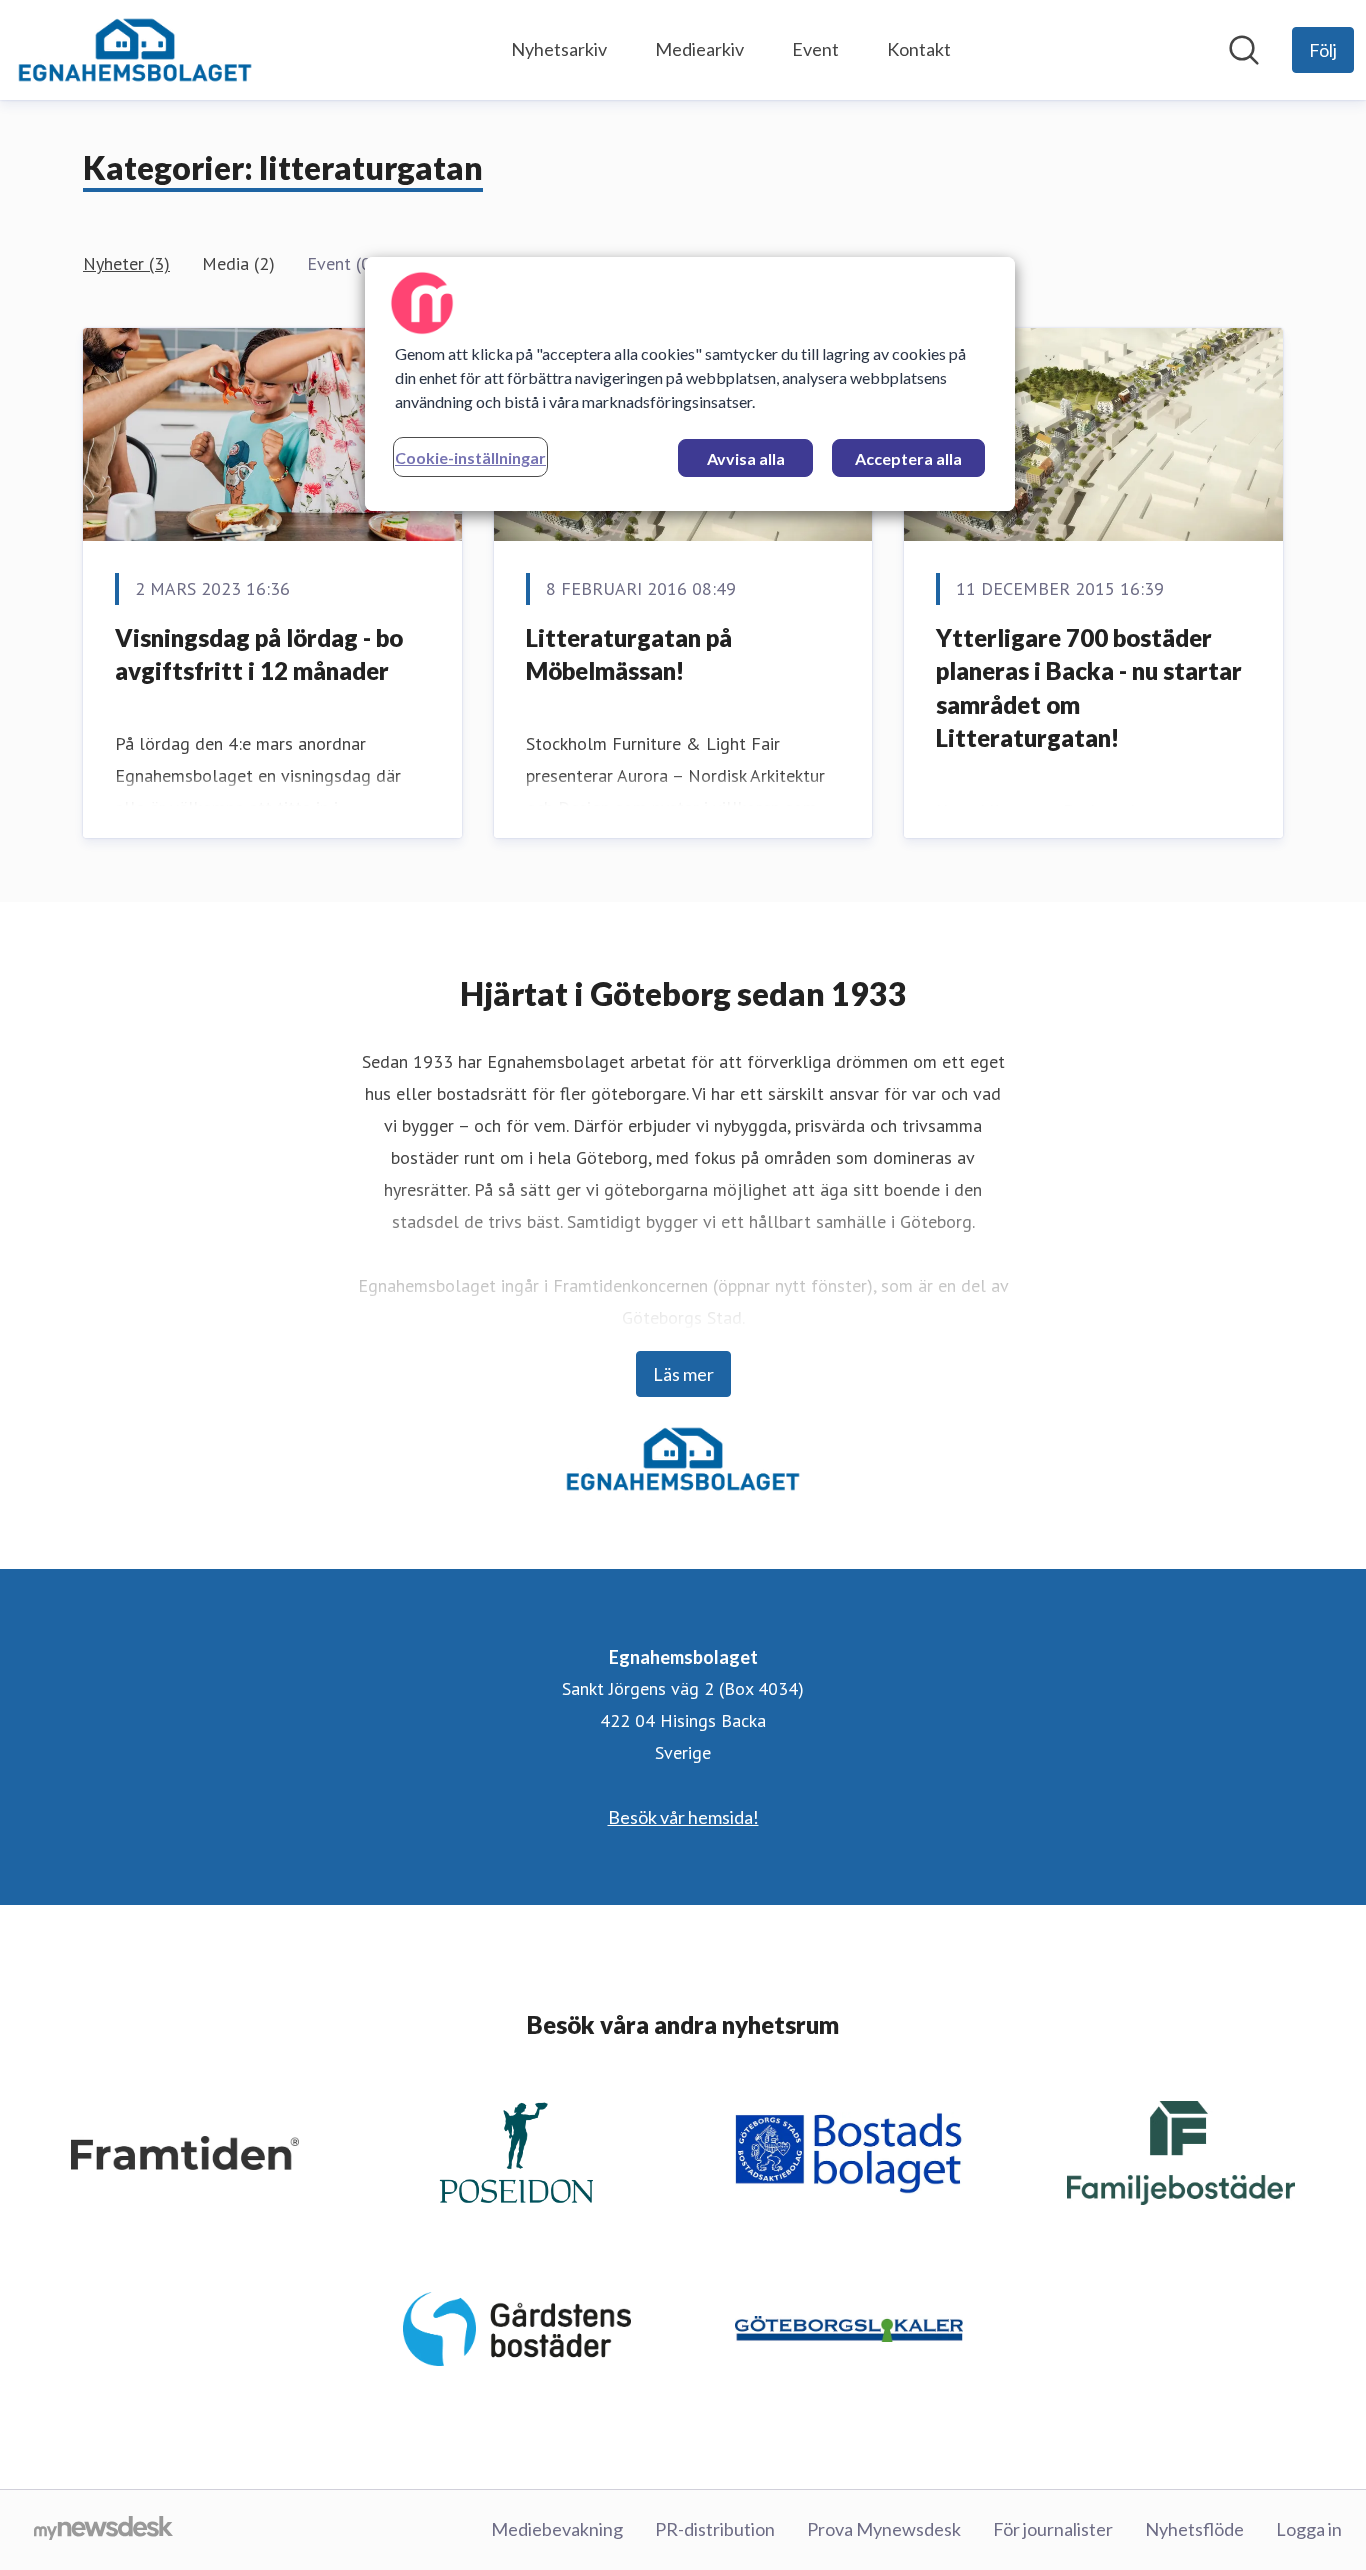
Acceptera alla (908, 458)
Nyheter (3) (126, 263)
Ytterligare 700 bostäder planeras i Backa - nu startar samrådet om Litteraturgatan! (1089, 688)
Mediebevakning (557, 2529)
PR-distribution (715, 2529)
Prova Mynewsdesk (884, 2529)
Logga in (1309, 2529)
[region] (690, 384)
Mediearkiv (699, 49)
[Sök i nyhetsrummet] (1244, 50)
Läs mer (683, 1374)
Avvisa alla (746, 458)
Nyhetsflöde (1194, 2529)
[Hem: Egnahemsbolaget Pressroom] (135, 50)
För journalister (1053, 2529)
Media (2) (238, 263)
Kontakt (919, 49)
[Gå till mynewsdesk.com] (103, 2530)
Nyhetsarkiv (559, 49)
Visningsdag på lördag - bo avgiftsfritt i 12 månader (259, 654)
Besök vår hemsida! (683, 1817)
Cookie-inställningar (470, 457)
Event (815, 49)
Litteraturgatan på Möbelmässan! (629, 654)
